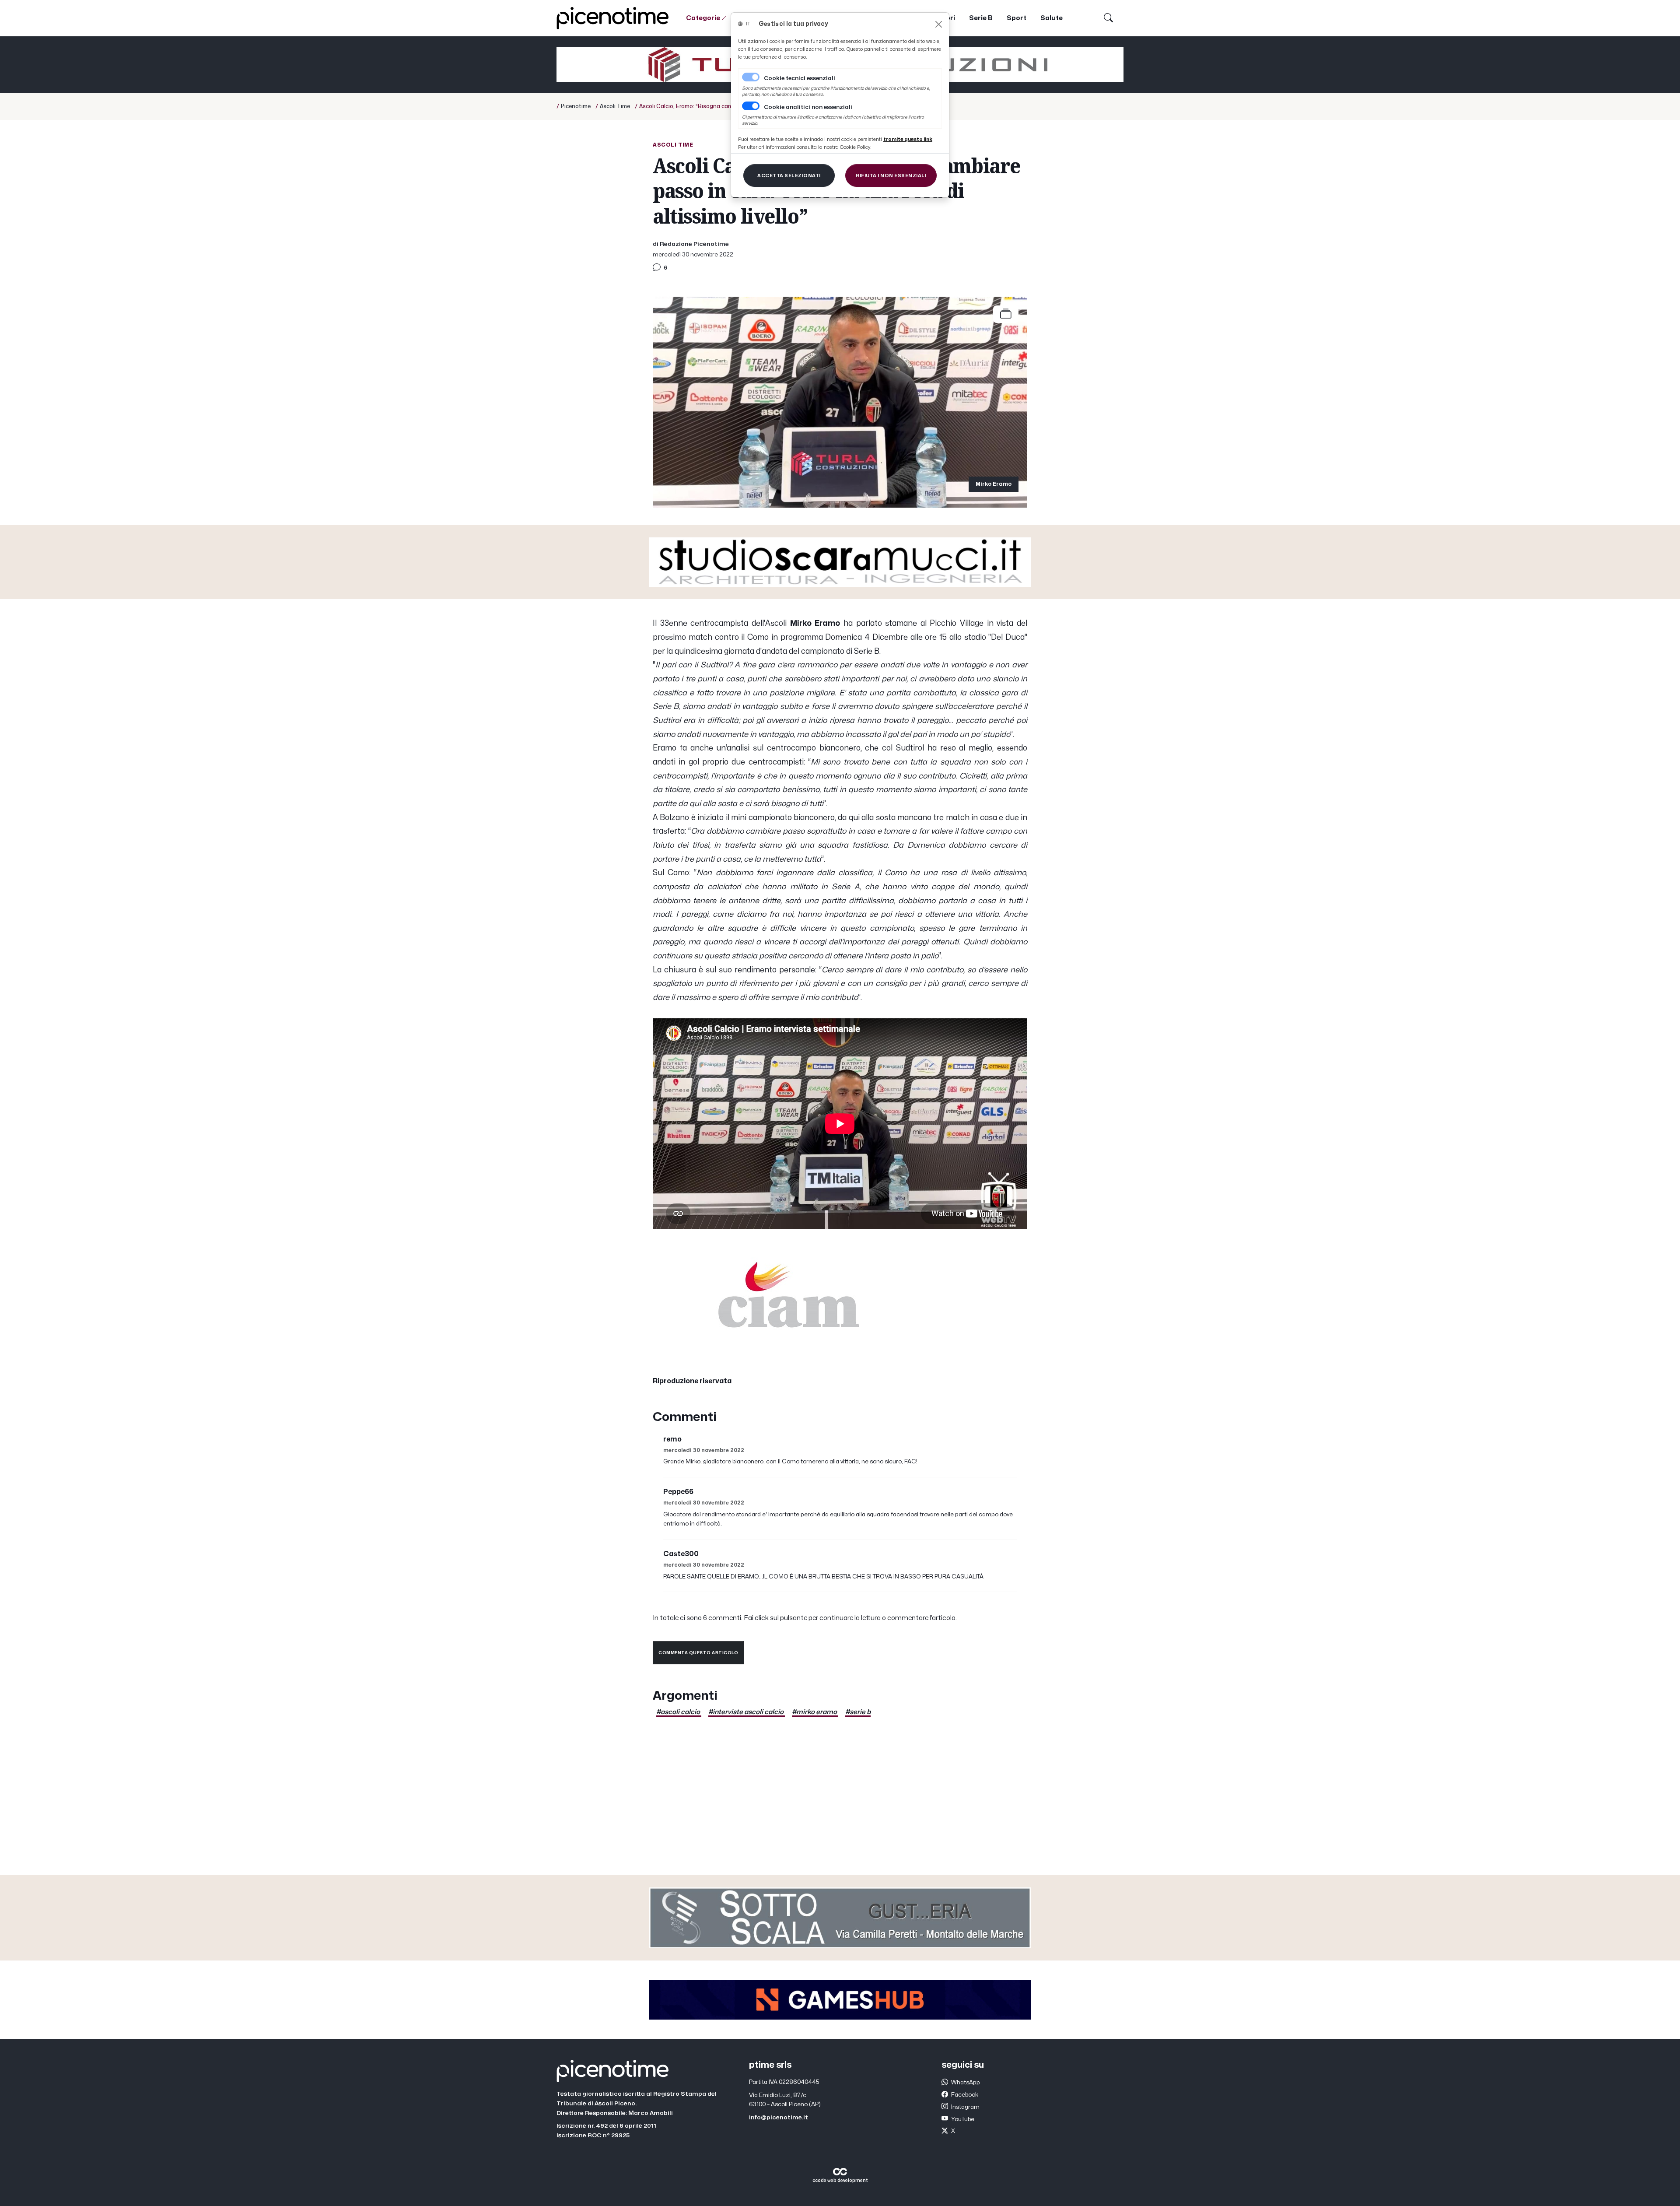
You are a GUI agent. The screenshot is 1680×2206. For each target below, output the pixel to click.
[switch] (751, 106)
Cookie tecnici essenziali (800, 78)
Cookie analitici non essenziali (808, 107)
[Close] (939, 24)
